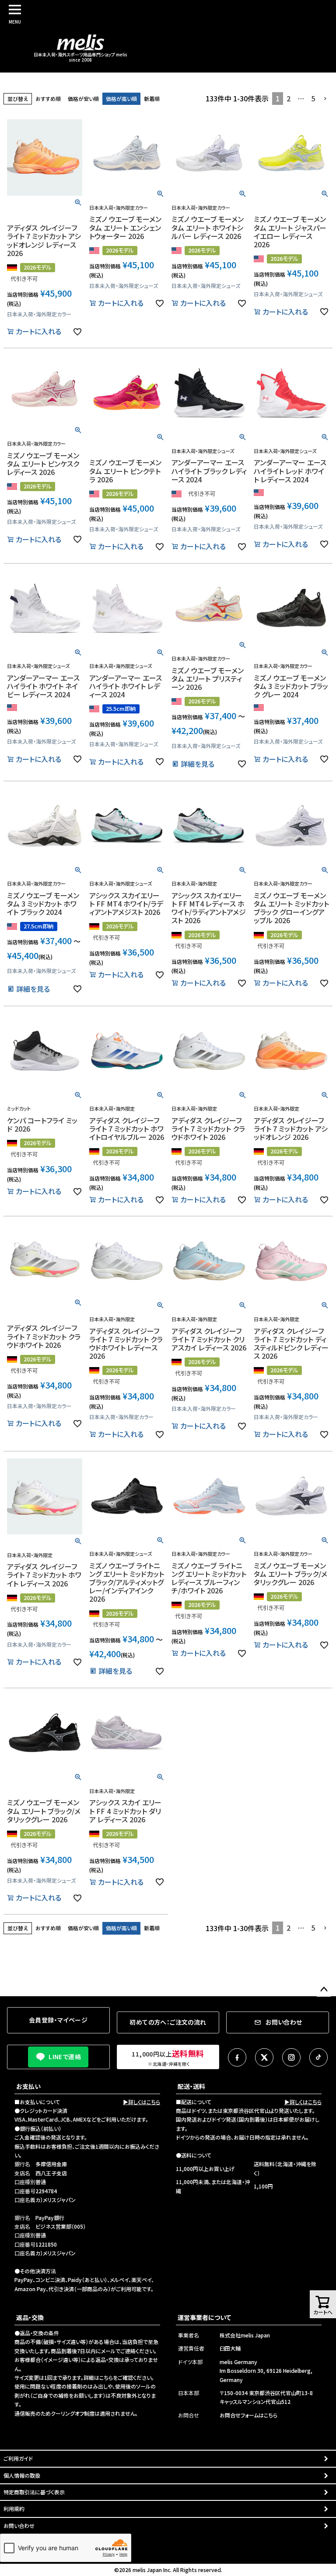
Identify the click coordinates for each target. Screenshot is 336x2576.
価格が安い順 (83, 99)
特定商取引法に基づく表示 (34, 2492)
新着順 (152, 99)
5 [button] (313, 98)
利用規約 (14, 2508)
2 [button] (289, 98)
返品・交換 (30, 2317)
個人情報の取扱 (22, 2475)
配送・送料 (191, 2086)
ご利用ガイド (18, 2458)
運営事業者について (204, 2317)
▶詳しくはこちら (142, 2102)
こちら (106, 2377)
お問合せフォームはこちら (248, 2415)
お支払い (28, 2086)
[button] (325, 99)
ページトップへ (324, 1990)
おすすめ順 (48, 99)
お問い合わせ (19, 2526)
